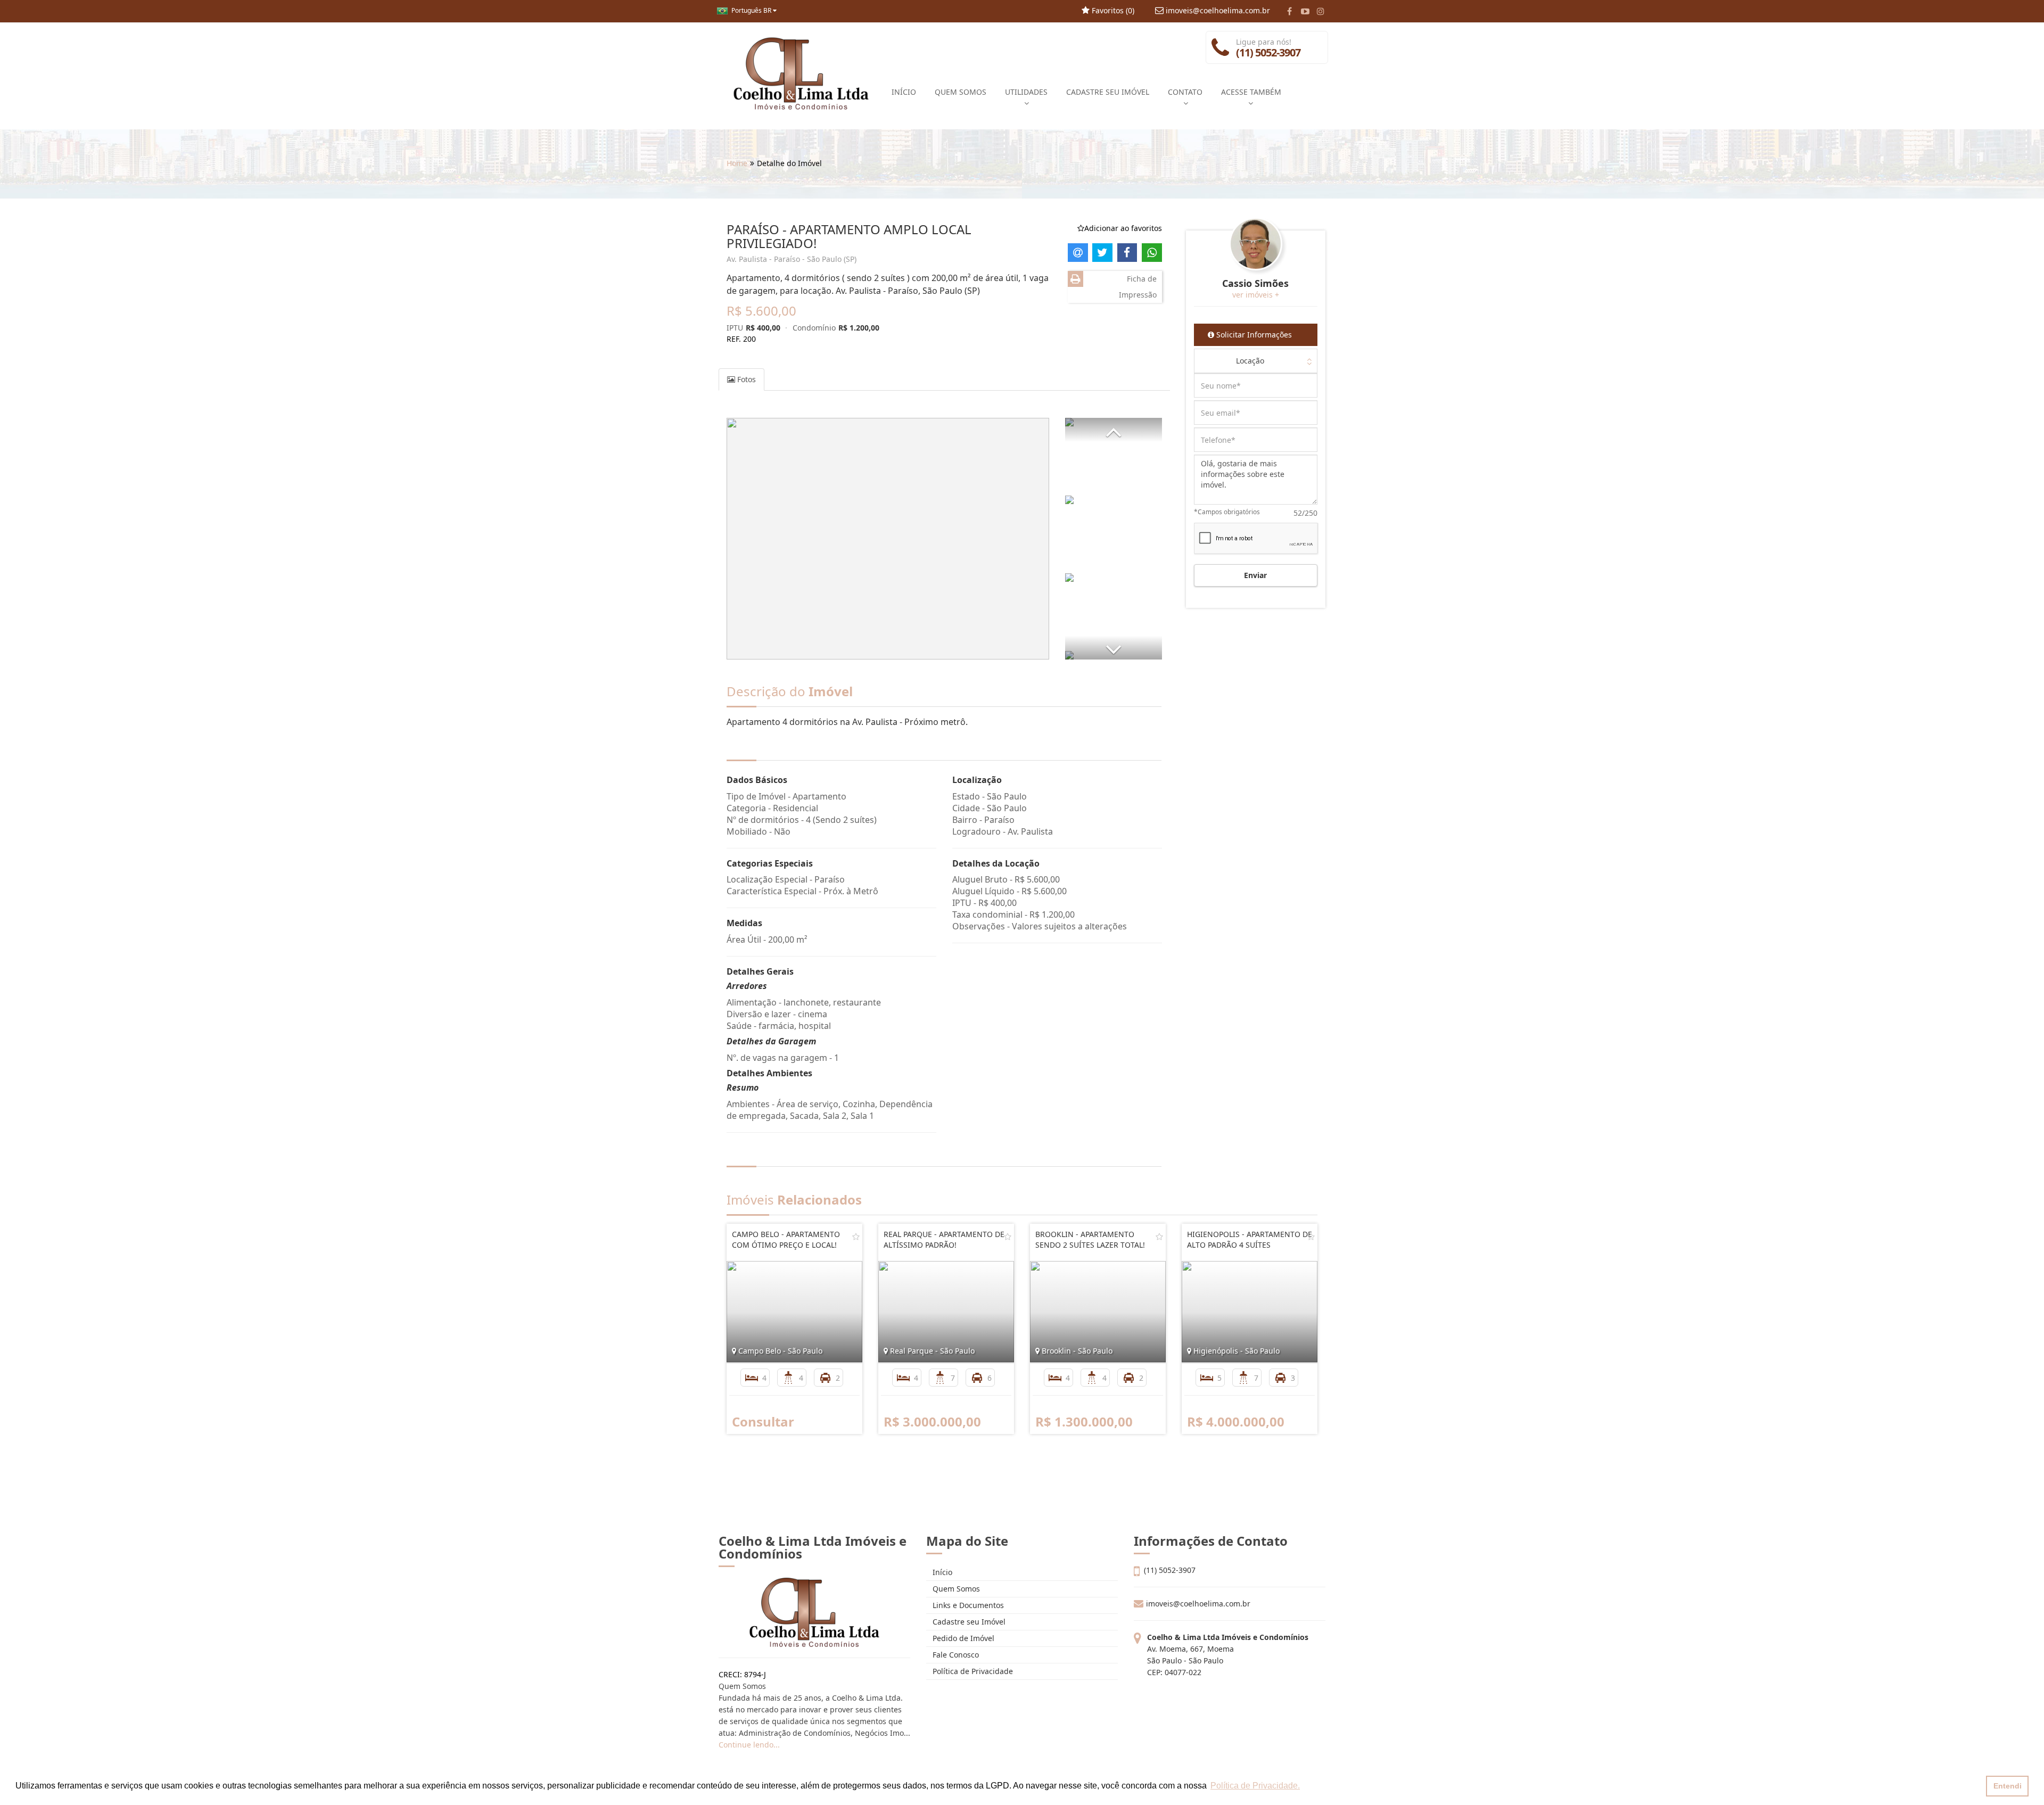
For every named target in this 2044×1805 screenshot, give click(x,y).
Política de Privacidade (972, 1671)
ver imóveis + (1256, 295)
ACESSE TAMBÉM (1251, 92)
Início (941, 1572)
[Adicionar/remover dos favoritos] (856, 1237)
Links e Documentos (967, 1605)
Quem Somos (955, 1589)
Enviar (1255, 575)
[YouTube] (1305, 11)
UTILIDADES (1026, 92)
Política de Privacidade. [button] (1255, 1786)
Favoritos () (1112, 10)
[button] (1114, 430)
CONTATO (1185, 92)
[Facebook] (1289, 11)
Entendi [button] (2008, 1786)
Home (737, 163)
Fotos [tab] (745, 379)
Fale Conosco (955, 1655)
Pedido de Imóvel (962, 1638)
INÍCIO (904, 92)
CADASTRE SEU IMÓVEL (1108, 92)
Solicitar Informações (1253, 335)
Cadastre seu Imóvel (968, 1622)
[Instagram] (1320, 11)
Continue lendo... (749, 1745)
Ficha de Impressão (1138, 287)
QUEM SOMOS (961, 92)
